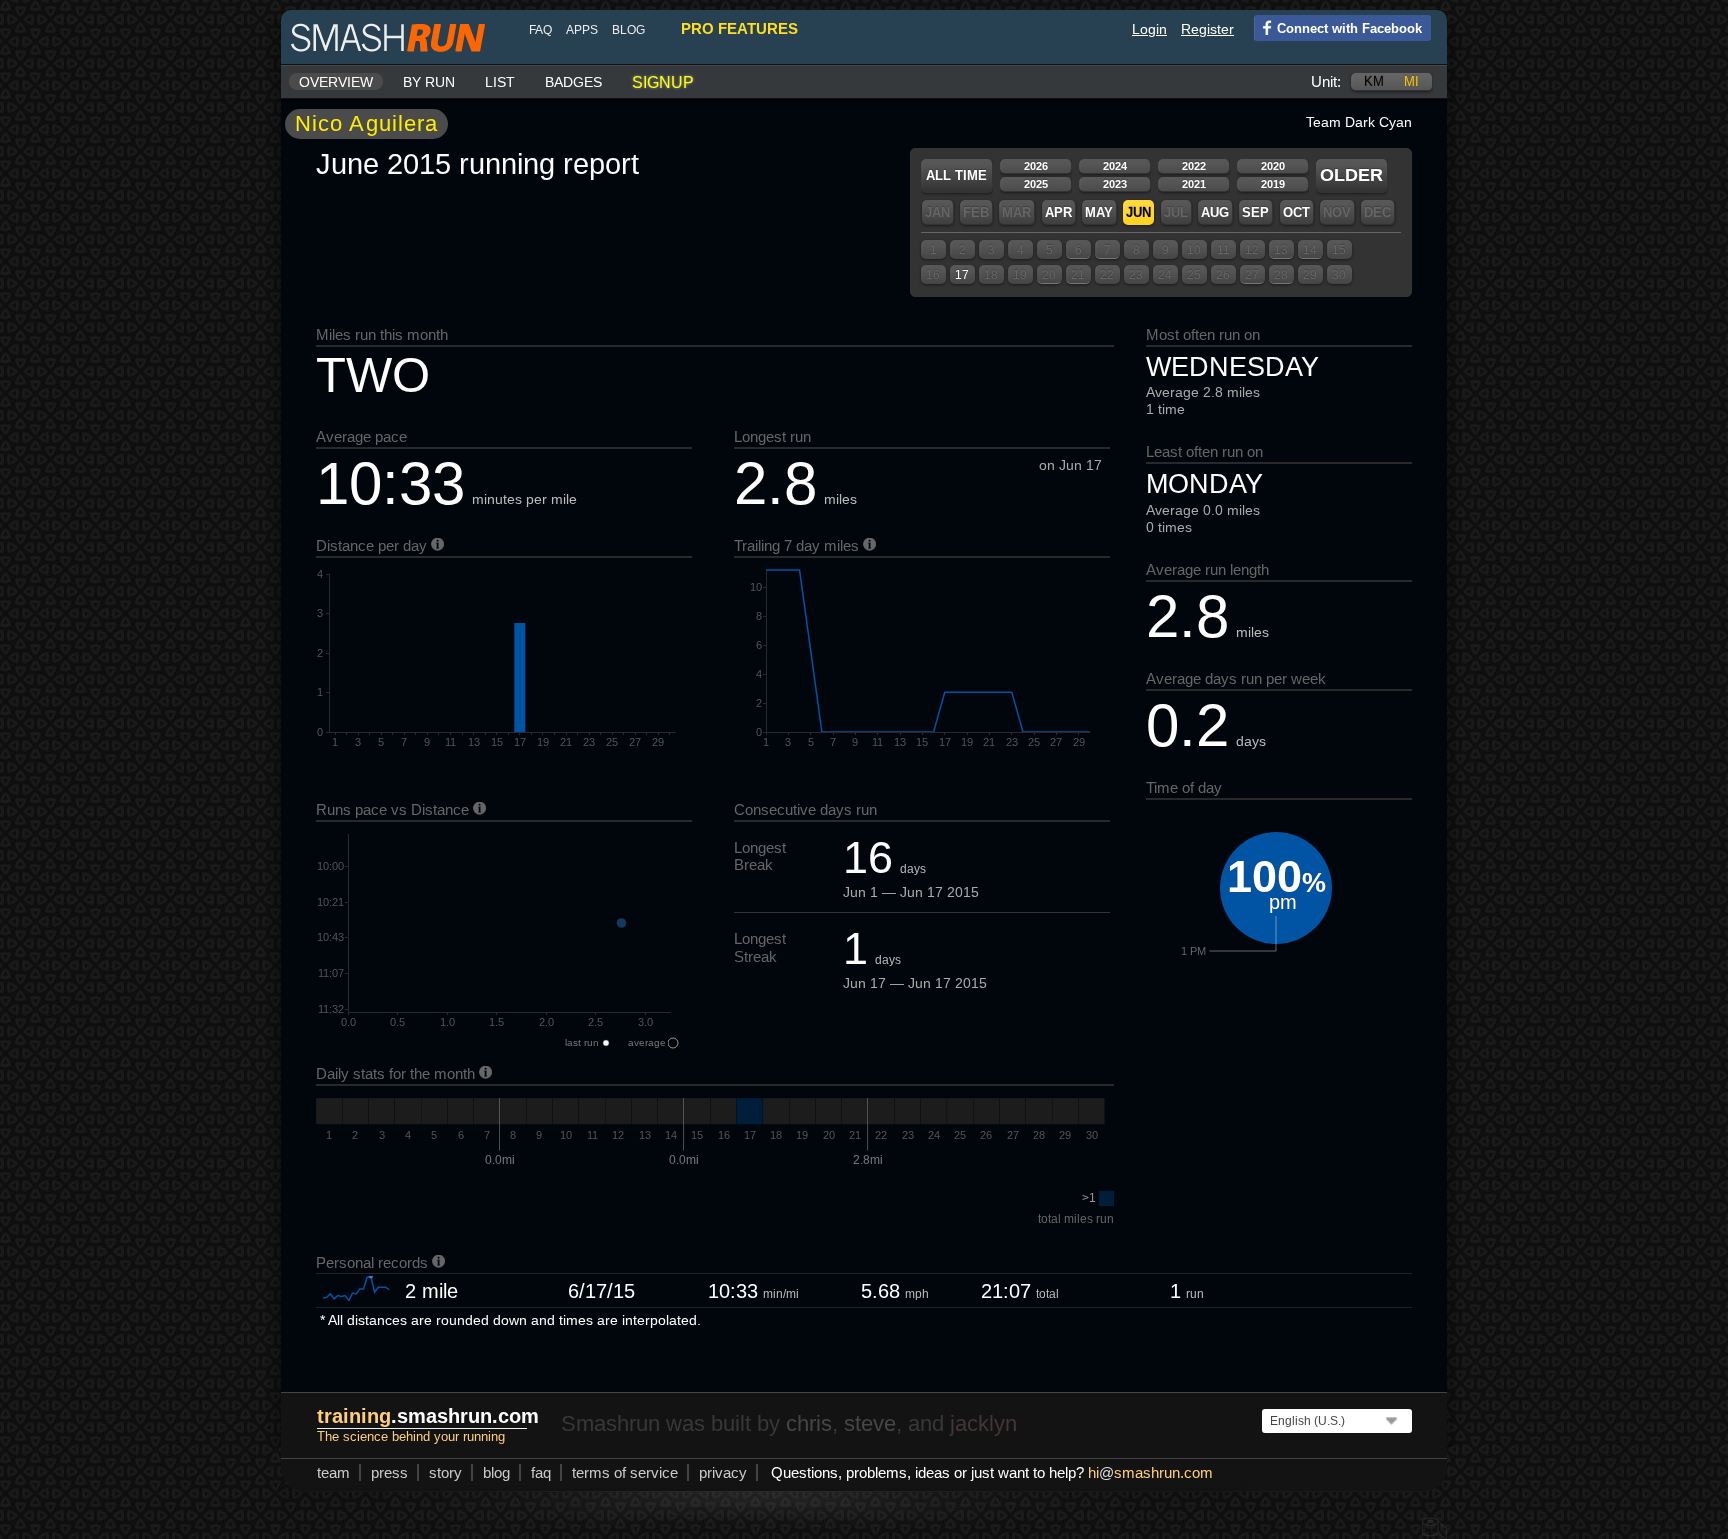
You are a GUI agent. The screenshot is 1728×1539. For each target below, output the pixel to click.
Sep (1255, 212)
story (445, 1472)
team (333, 1472)
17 (962, 275)
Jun (1138, 212)
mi (1411, 81)
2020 (1273, 166)
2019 (1273, 184)
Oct (1296, 212)
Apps (582, 30)
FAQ (540, 30)
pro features (739, 28)
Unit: (1326, 81)
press (389, 1472)
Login (1149, 29)
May (1099, 212)
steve (870, 1423)
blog (628, 30)
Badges (573, 82)
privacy (723, 1472)
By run (429, 82)
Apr (1058, 212)
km (1374, 81)
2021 (1194, 184)
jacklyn (983, 1423)
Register (1207, 29)
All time (956, 175)
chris (809, 1423)
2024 (1115, 166)
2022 (1194, 166)
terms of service (625, 1472)
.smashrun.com (428, 1416)
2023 (1115, 184)
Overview (336, 82)
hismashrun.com (1150, 1472)
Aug (1215, 212)
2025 (1036, 184)
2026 (1036, 166)
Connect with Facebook (1349, 28)
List (500, 82)
